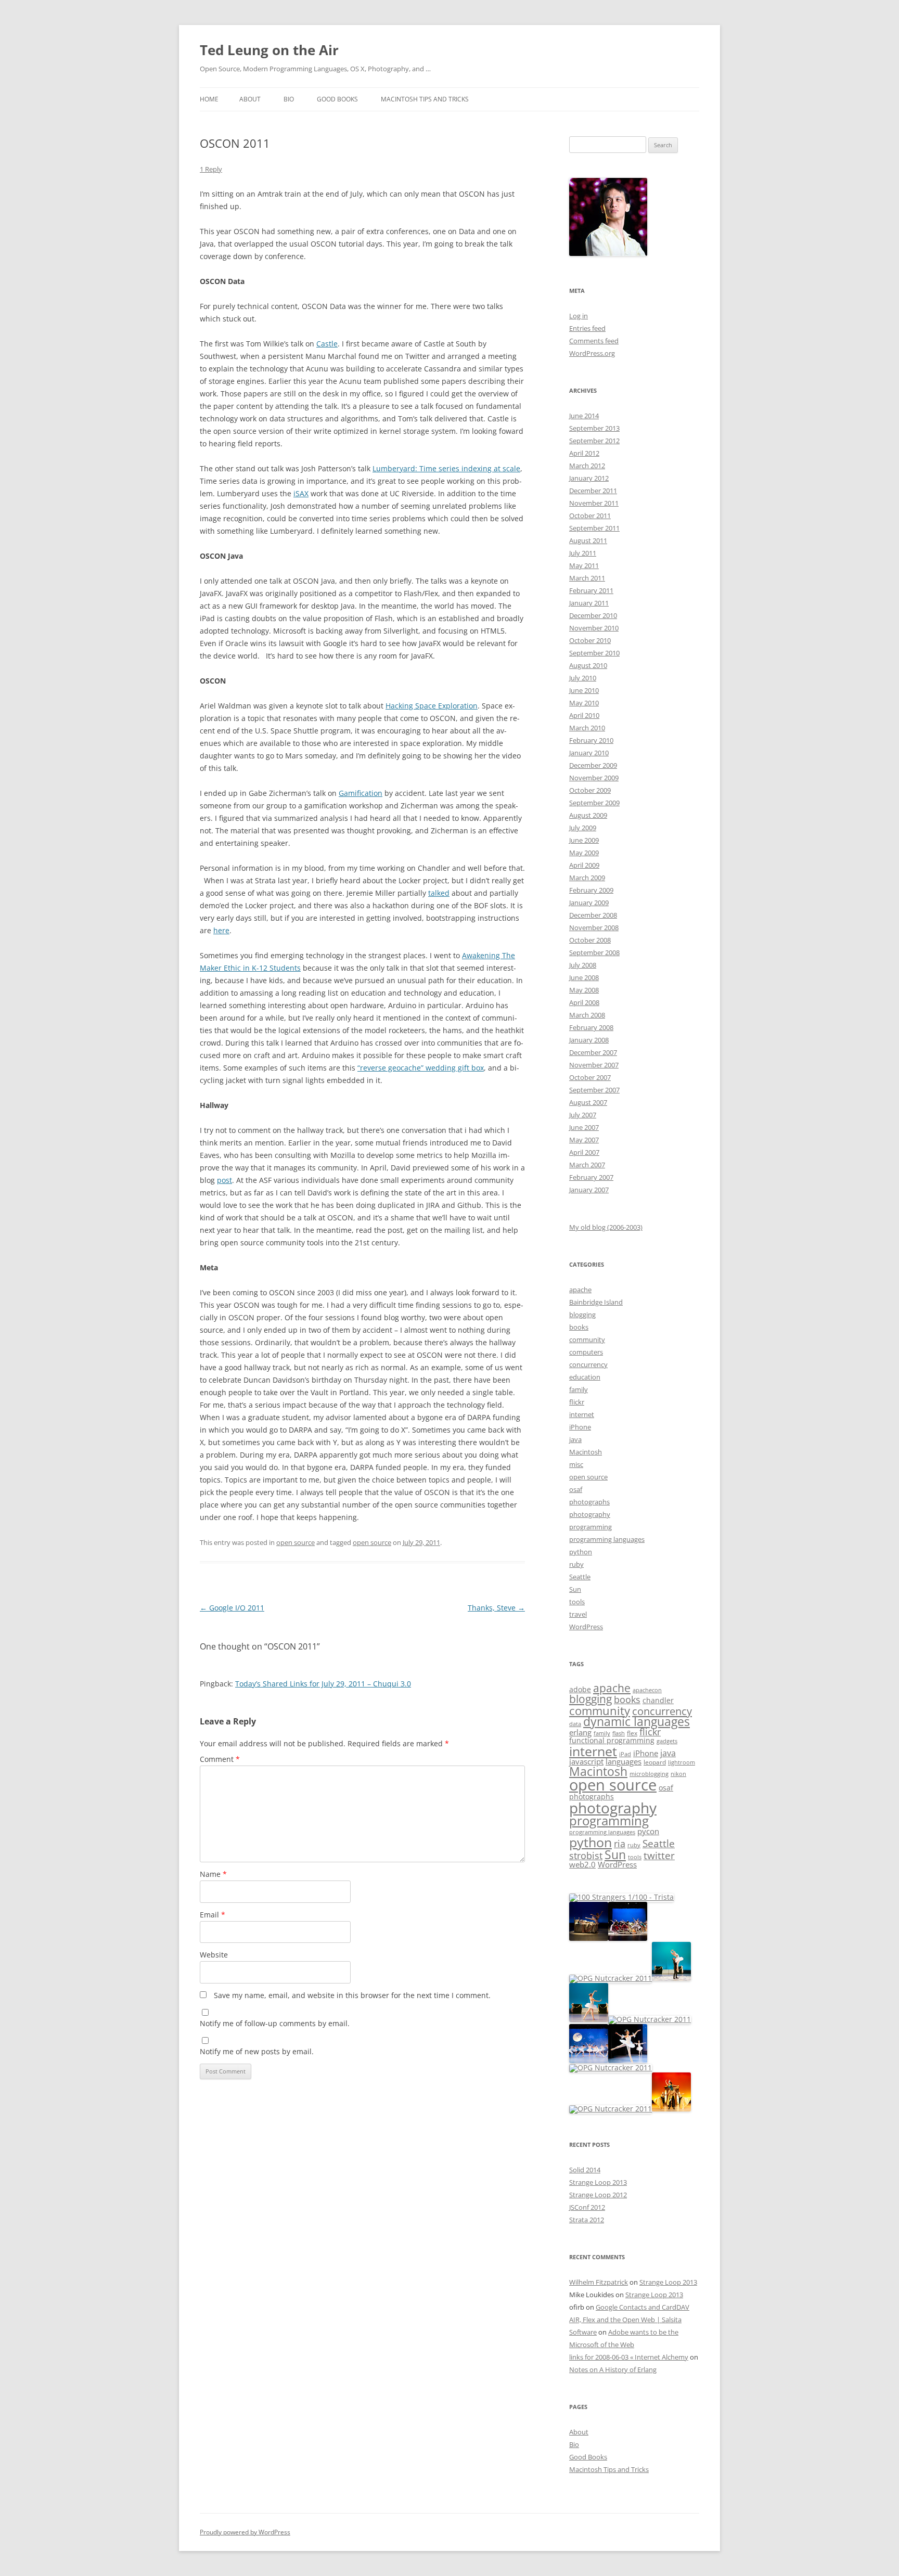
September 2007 (594, 1090)
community (587, 1339)
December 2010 (593, 615)
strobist (586, 1855)
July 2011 (583, 553)
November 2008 (594, 928)
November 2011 (594, 503)
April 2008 (584, 1002)
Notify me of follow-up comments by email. (275, 2023)
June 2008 (584, 977)
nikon (678, 1774)
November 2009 (594, 778)
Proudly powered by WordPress (245, 2532)
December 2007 (593, 1052)
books (579, 1327)
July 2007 (583, 1115)
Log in (579, 316)
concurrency (588, 1364)
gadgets (667, 1741)
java (575, 1439)
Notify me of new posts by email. (257, 2051)
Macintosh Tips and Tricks (425, 99)
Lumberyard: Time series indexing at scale (446, 468)
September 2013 (594, 428)
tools (577, 1602)
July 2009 (583, 828)
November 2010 (594, 628)
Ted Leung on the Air (269, 50)
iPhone (580, 1427)
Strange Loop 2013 (598, 2182)
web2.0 (582, 1864)
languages (624, 1761)
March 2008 (587, 1015)
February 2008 (591, 1027)
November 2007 (594, 1065)
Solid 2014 (585, 2170)
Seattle (580, 1577)
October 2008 (590, 940)
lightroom (682, 1762)
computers (586, 1352)
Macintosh (586, 1452)
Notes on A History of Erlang (613, 2369)
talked (439, 893)
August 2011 (588, 540)
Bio (289, 99)
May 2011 (584, 565)
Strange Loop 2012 (598, 2195)
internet (582, 1414)
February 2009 (591, 890)
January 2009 (589, 903)
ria (620, 1844)
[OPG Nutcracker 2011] (589, 1938)
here (221, 930)
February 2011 (591, 590)
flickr (577, 1402)
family (579, 1389)
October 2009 (590, 790)
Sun (575, 1589)
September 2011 (594, 528)
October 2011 (590, 516)
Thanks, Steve (496, 1608)
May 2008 (584, 990)
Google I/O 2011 (232, 1608)
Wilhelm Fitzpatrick (599, 2282)
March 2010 (587, 728)
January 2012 (589, 478)
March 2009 (587, 878)
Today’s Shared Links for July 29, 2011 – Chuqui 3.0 (323, 1684)
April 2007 (584, 1152)
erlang (580, 1733)
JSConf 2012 (587, 2207)
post (224, 1180)
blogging (582, 1315)
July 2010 (583, 678)
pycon (648, 1831)
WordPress (586, 1627)
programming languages (607, 1539)
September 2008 (594, 952)
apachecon (647, 1690)
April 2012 (584, 453)
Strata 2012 (587, 2220)
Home (209, 99)
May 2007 (584, 1140)
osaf (576, 1489)
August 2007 (588, 1102)
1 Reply (211, 169)
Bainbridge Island (596, 1302)
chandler (658, 1701)
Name (213, 1874)
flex (632, 1733)
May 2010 (584, 703)
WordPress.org (592, 353)
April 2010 (584, 715)
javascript (586, 1762)
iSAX (301, 493)
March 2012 (587, 466)
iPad (625, 1754)
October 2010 (590, 640)
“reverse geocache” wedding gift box (421, 1068)
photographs (589, 1502)
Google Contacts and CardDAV (643, 2307)
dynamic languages (637, 1722)
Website (214, 1955)
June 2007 (584, 1127)
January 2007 (589, 1190)
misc (576, 1464)
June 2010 (584, 690)
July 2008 (583, 965)
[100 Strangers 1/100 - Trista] (621, 1897)
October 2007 (590, 1077)
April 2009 (584, 865)
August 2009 (588, 815)
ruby (576, 1564)
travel (578, 1614)
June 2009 (584, 840)
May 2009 (584, 853)
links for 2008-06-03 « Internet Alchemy (629, 2357)
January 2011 (589, 603)
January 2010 (589, 753)
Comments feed (594, 341)
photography (590, 1514)
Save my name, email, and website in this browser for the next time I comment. (352, 1995)
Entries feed (587, 328)
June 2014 (584, 416)
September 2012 (594, 441)
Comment (220, 1759)
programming (590, 1527)
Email (213, 1915)
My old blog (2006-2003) (606, 1227)
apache (580, 1290)
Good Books (337, 99)
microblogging (649, 1774)
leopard (655, 1762)
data (575, 1724)
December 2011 (593, 491)
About (250, 99)
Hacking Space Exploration (432, 706)
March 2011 (587, 578)
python (581, 1552)
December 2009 (593, 765)
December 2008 (593, 915)
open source (296, 1542)
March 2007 (587, 1165)
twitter (659, 1855)
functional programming (612, 1741)
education (585, 1377)
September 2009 (594, 803)
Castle (327, 344)
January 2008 (589, 1040)
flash (619, 1733)
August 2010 (588, 665)
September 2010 (594, 653)
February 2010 (591, 740)
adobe (580, 1690)
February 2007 (591, 1177)
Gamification (361, 793)
